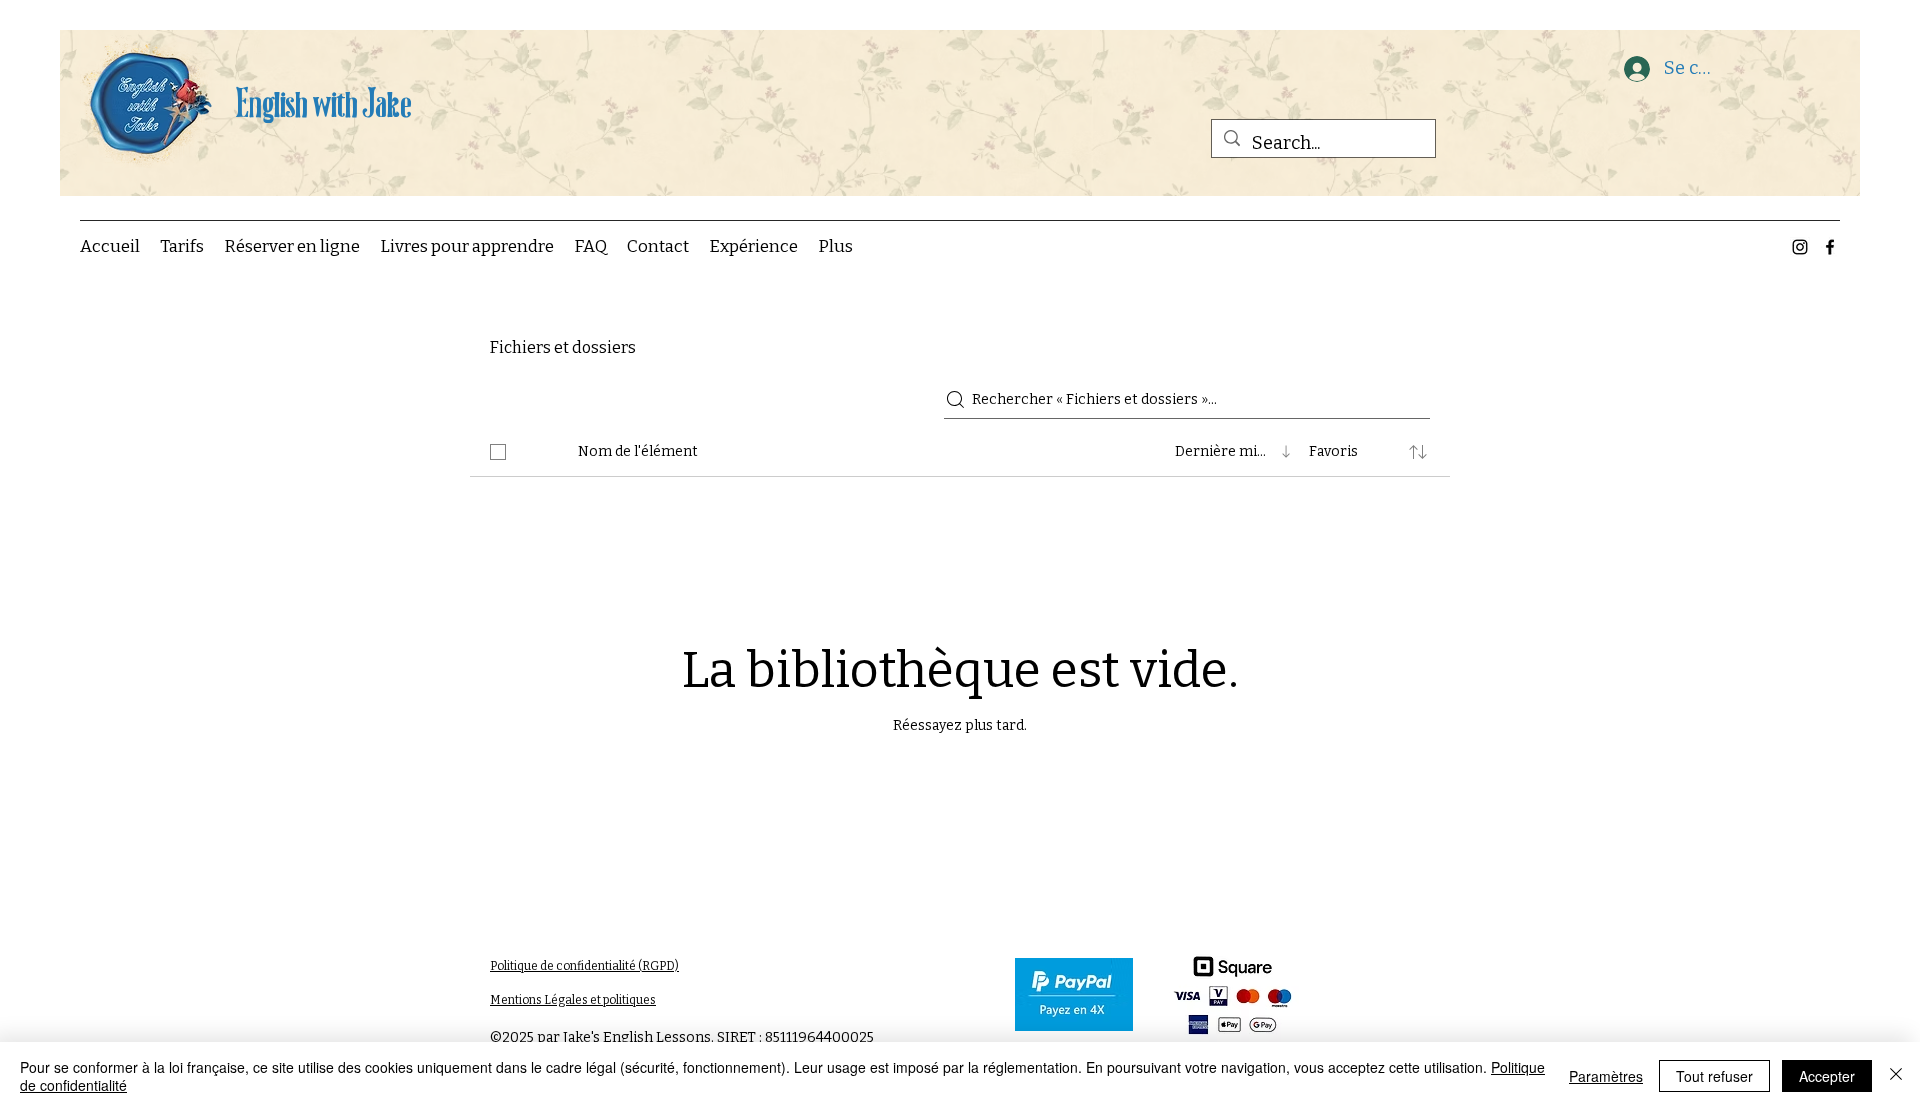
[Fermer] (1896, 1076)
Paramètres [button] (1606, 1076)
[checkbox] (498, 452)
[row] (960, 448)
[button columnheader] (1418, 452)
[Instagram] (1800, 247)
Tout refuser (1714, 1076)
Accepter (1827, 1076)
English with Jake (323, 101)
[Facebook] (1830, 247)
